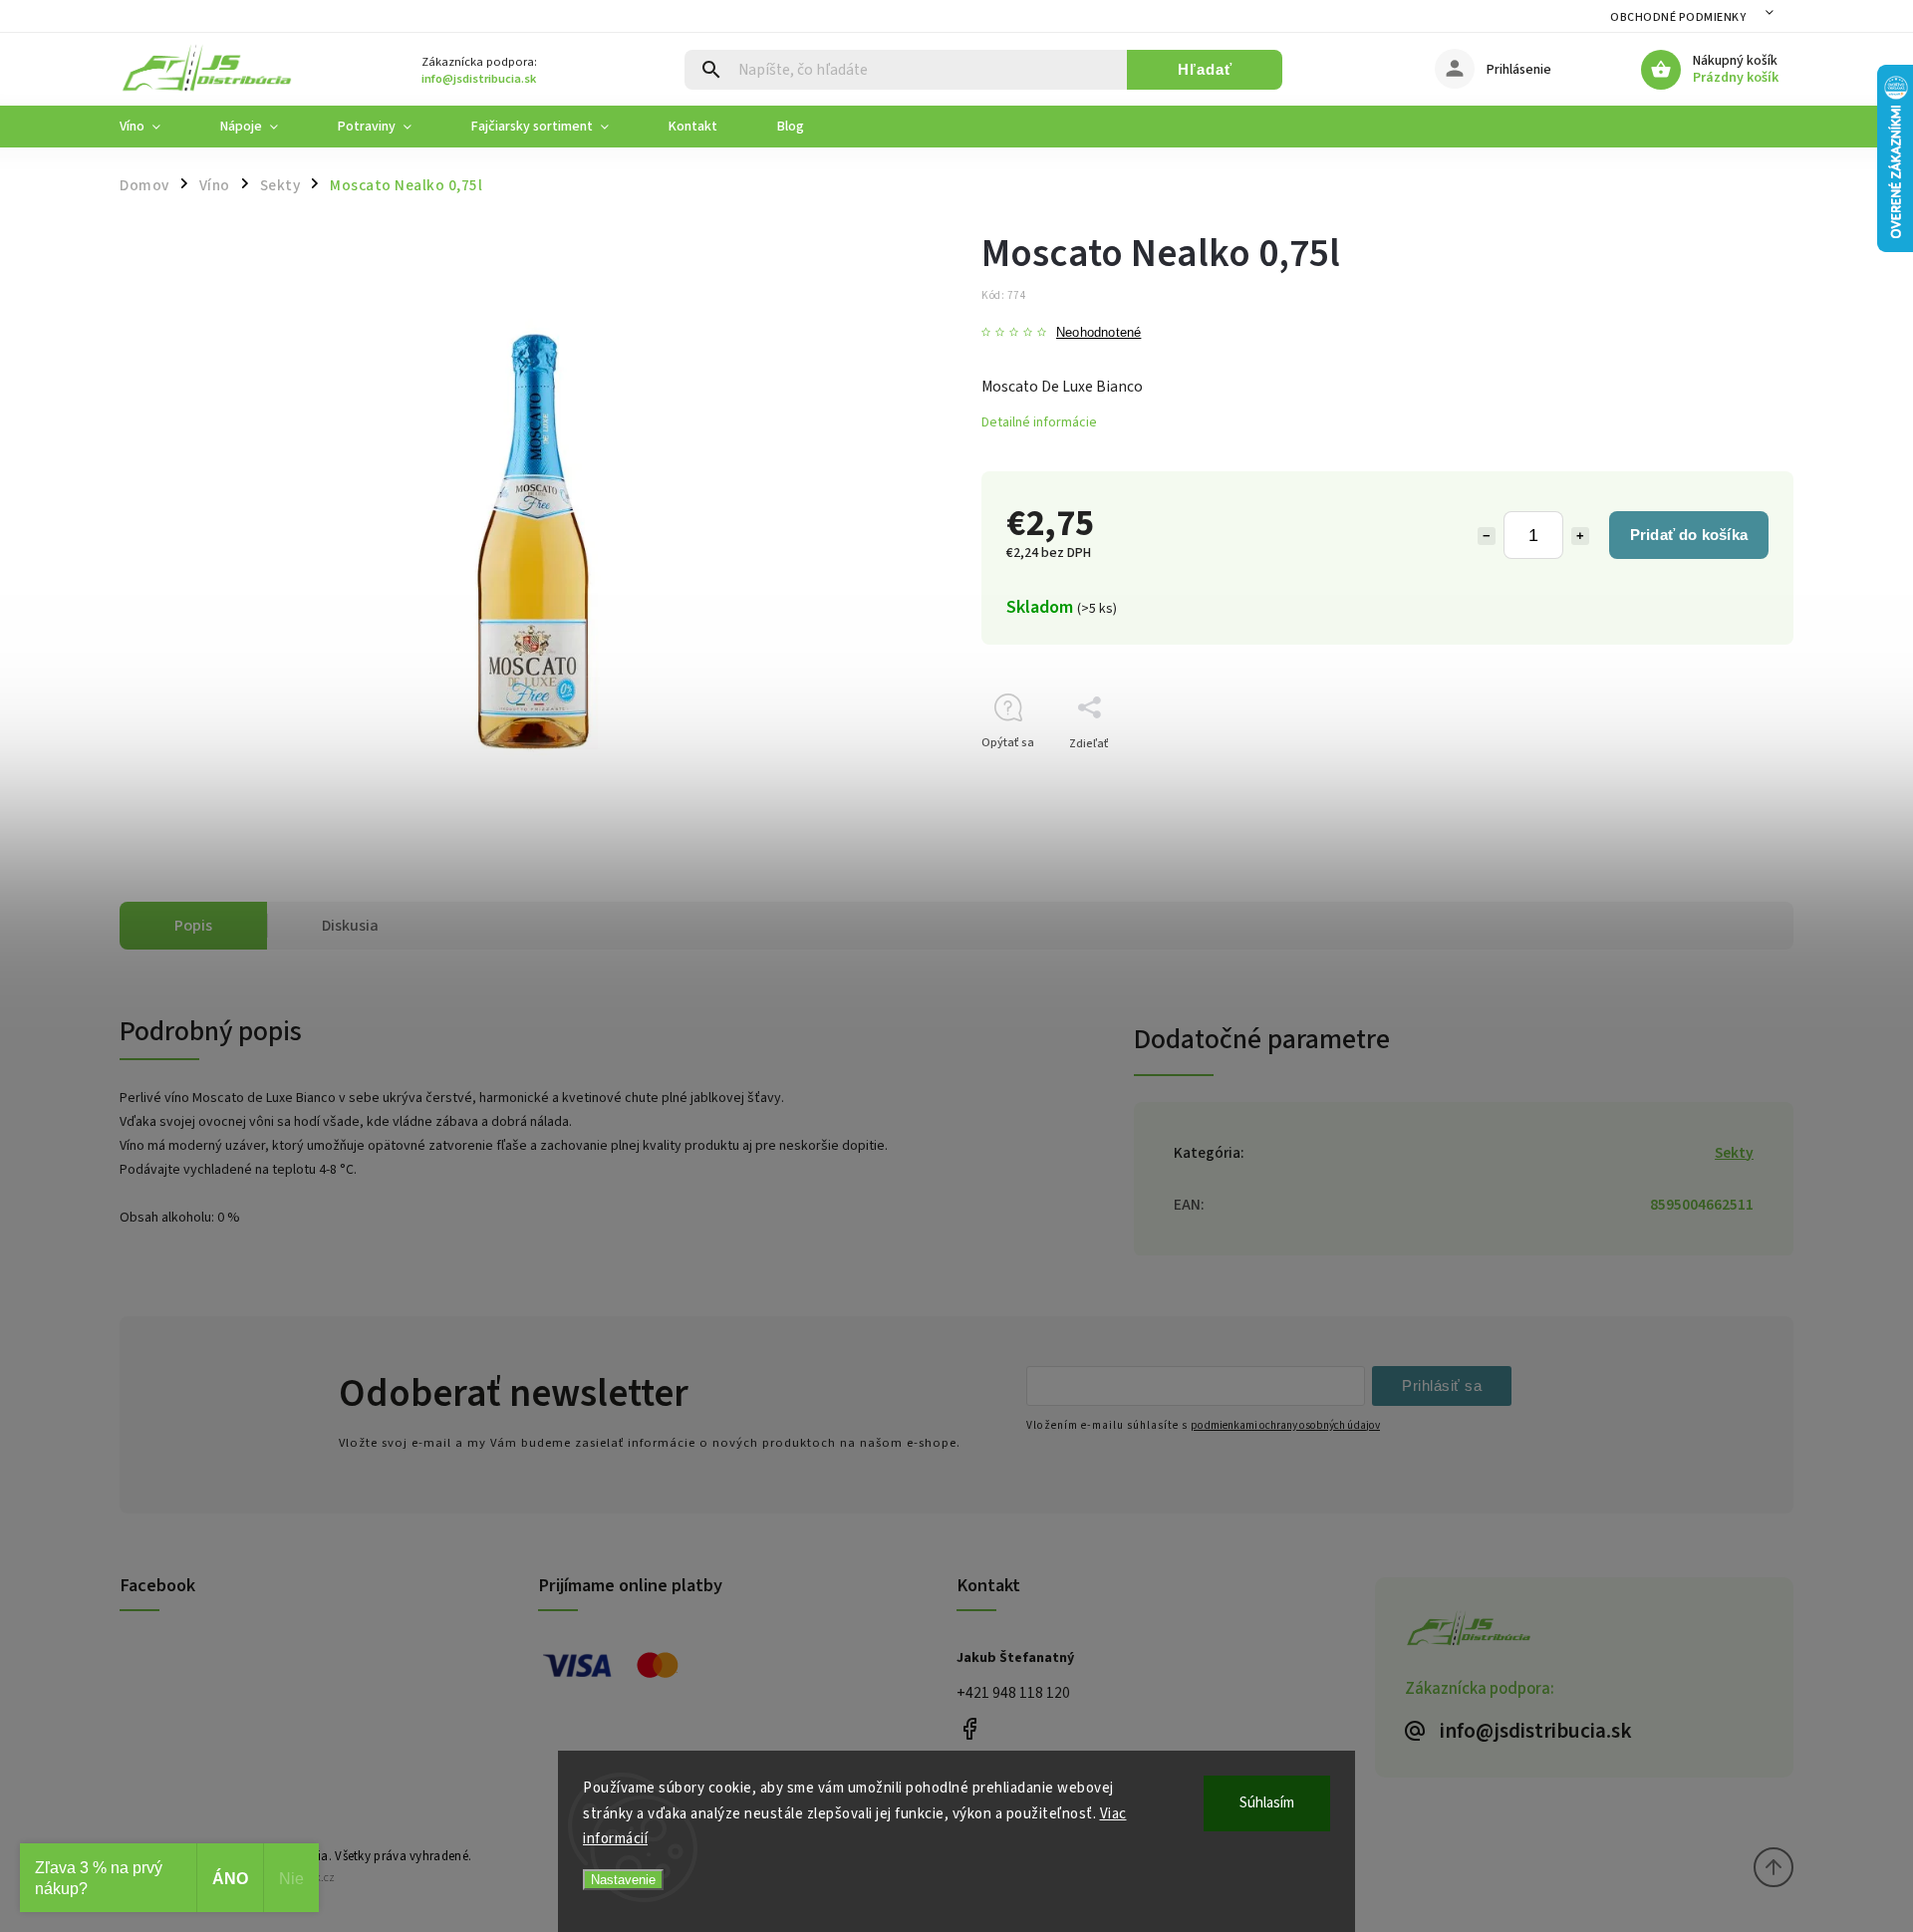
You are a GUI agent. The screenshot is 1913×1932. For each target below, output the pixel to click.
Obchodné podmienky (1678, 17)
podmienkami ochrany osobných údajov (1285, 1425)
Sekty (1734, 1153)
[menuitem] (155, 127)
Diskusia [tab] (350, 926)
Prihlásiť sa (1442, 1385)
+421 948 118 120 (1013, 1693)
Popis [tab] (193, 926)
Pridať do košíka (1689, 535)
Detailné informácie (1039, 422)
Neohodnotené (1098, 333)
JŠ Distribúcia (969, 1728)
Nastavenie (623, 1880)
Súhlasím (1267, 1803)
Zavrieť (1728, 779)
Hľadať (1205, 69)
